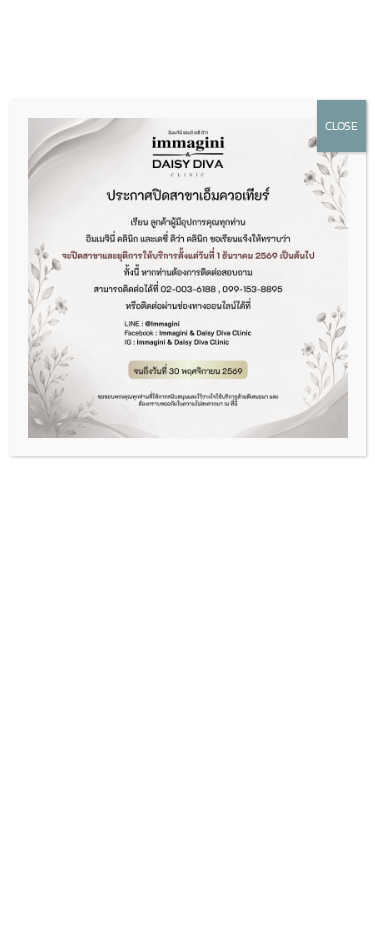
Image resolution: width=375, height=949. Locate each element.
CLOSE (341, 126)
